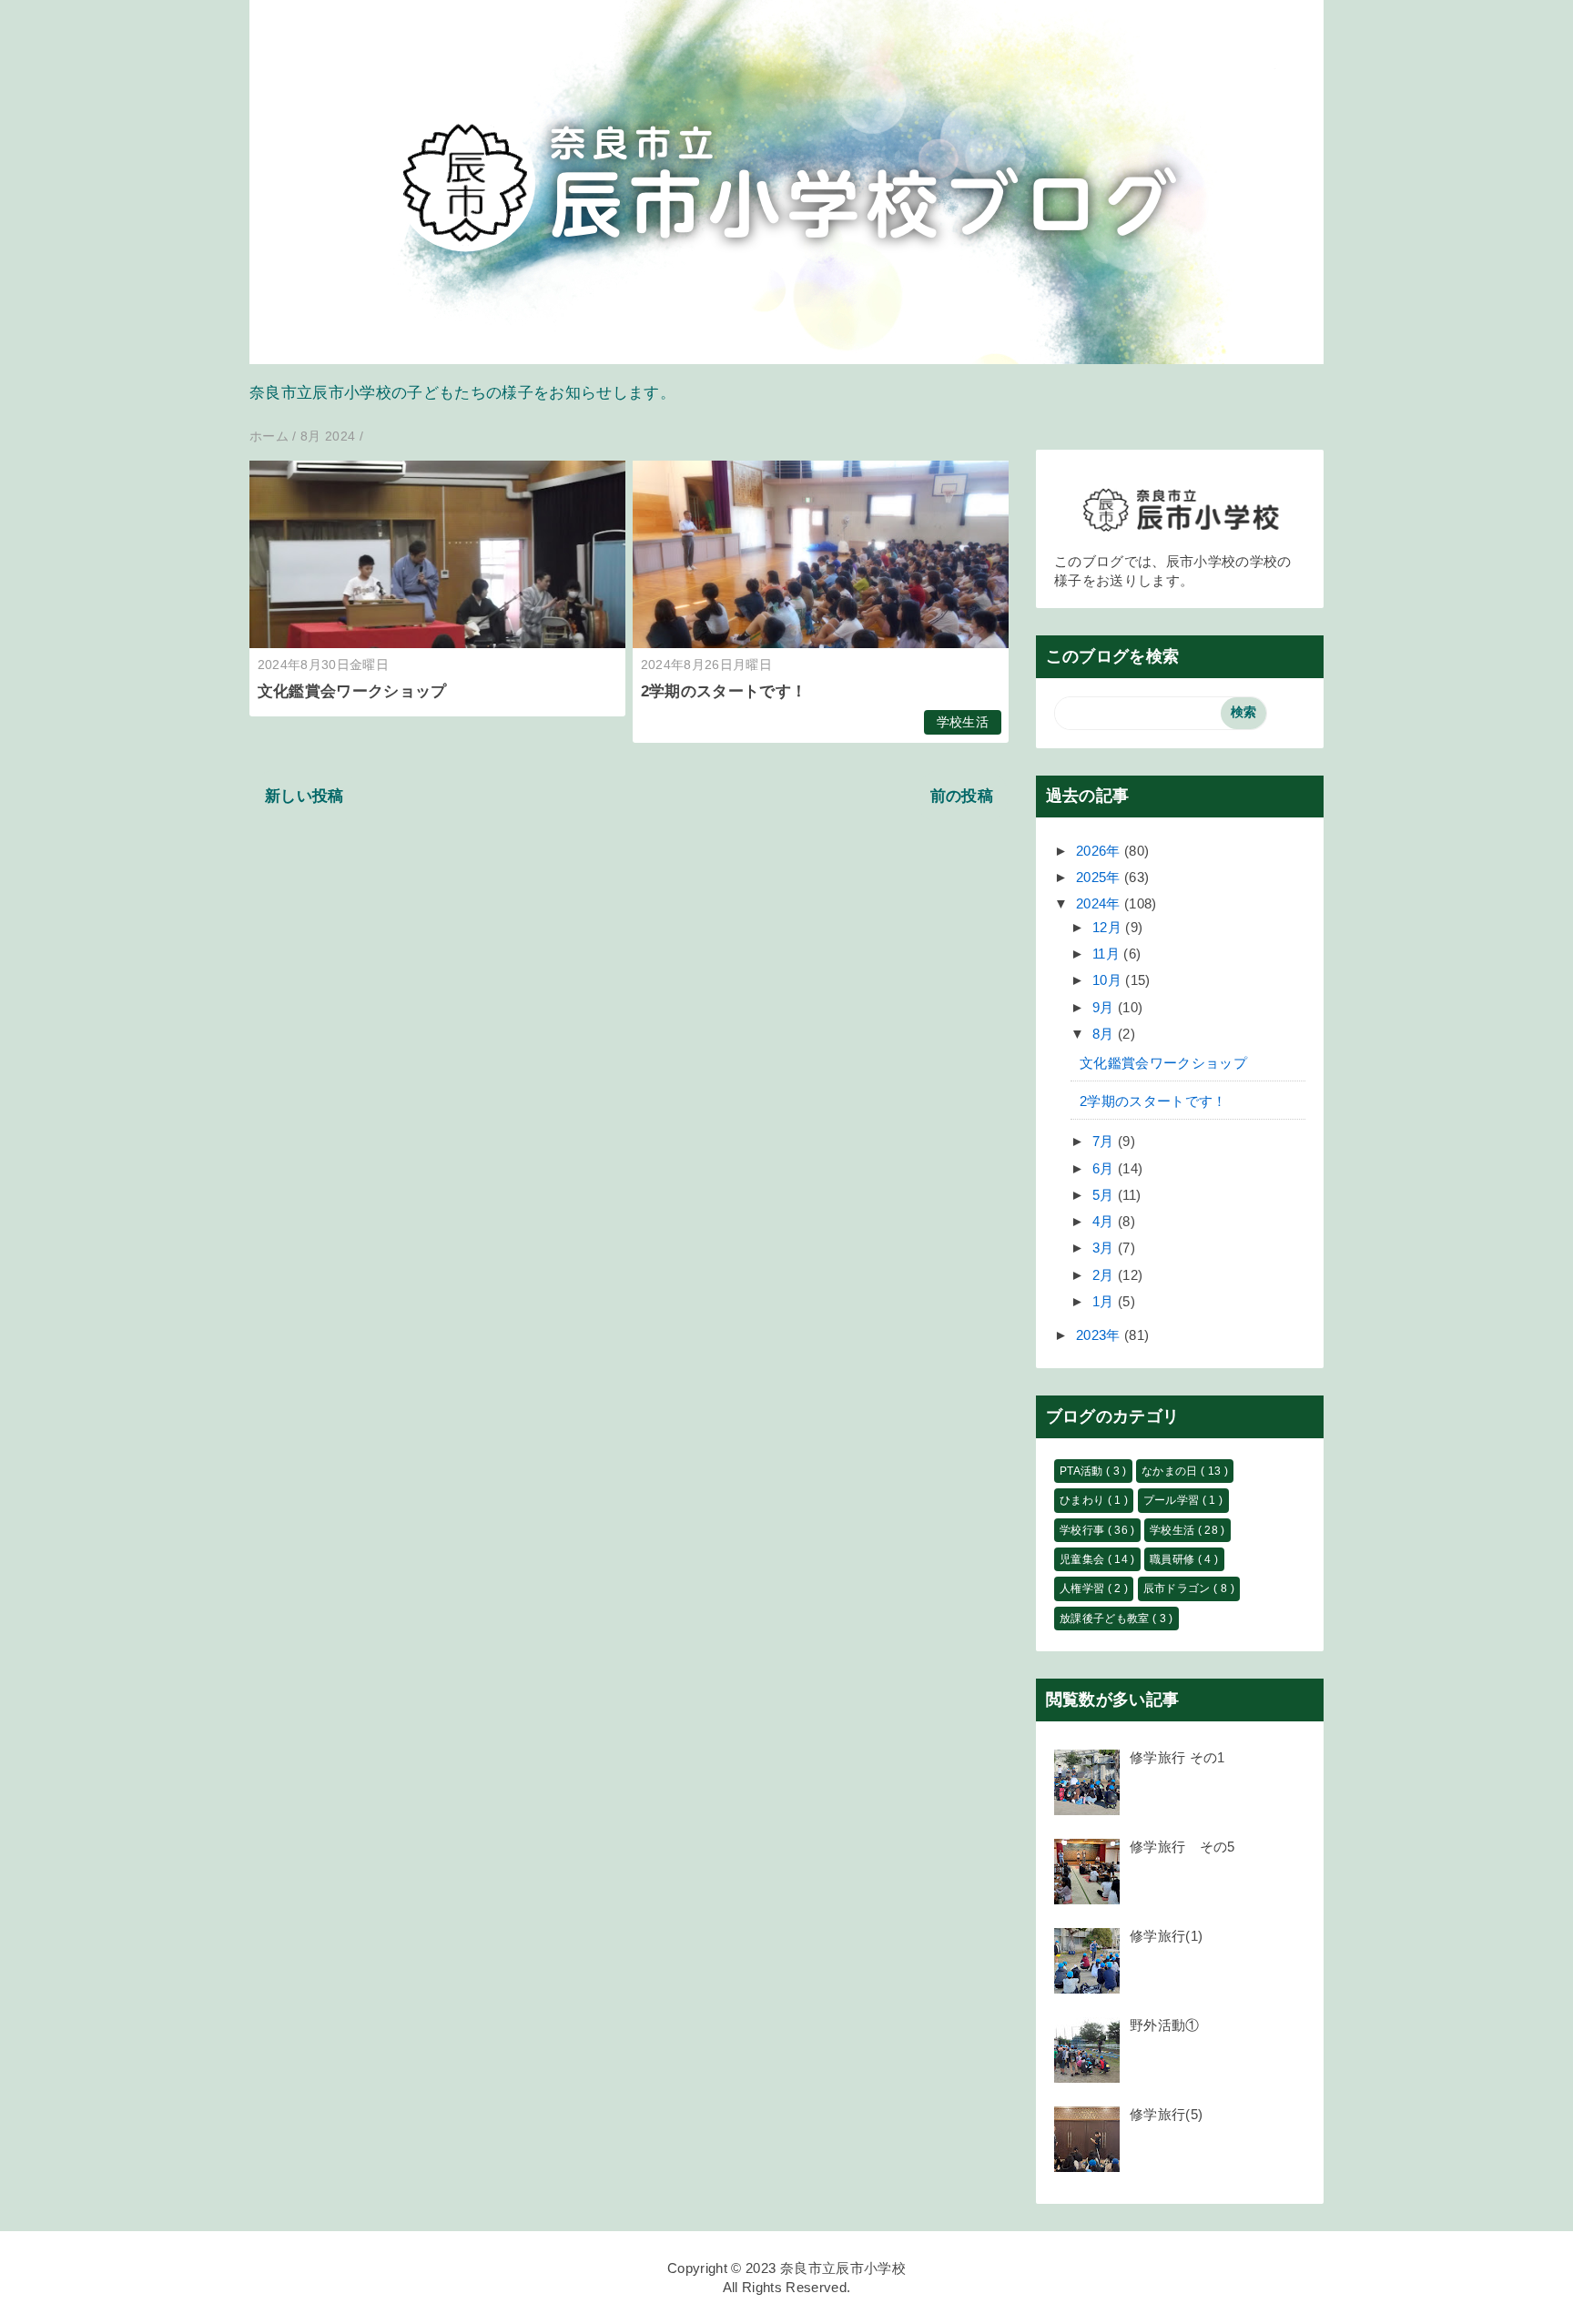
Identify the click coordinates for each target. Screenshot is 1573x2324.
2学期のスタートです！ (724, 691)
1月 (1105, 1301)
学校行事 (1084, 1530)
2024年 (1100, 903)
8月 (1105, 1034)
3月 (1105, 1248)
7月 (1105, 1141)
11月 (1108, 954)
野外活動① (1165, 2025)
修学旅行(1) (1166, 1936)
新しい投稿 (304, 796)
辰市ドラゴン (1178, 1588)
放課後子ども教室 (1106, 1619)
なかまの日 (1171, 1471)
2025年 (1100, 877)
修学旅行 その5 (1182, 1847)
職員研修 (1174, 1559)
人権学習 (1084, 1588)
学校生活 (963, 722)
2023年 (1100, 1335)
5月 (1105, 1195)
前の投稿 (962, 796)
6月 (1105, 1168)
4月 (1105, 1221)
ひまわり (1084, 1500)
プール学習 (1173, 1500)
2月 (1105, 1275)
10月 (1109, 980)
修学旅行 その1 (1177, 1757)
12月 (1109, 927)
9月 (1105, 1007)
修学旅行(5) (1166, 2114)
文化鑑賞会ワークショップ (352, 691)
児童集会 (1084, 1559)
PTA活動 (1083, 1471)
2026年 (1100, 851)
